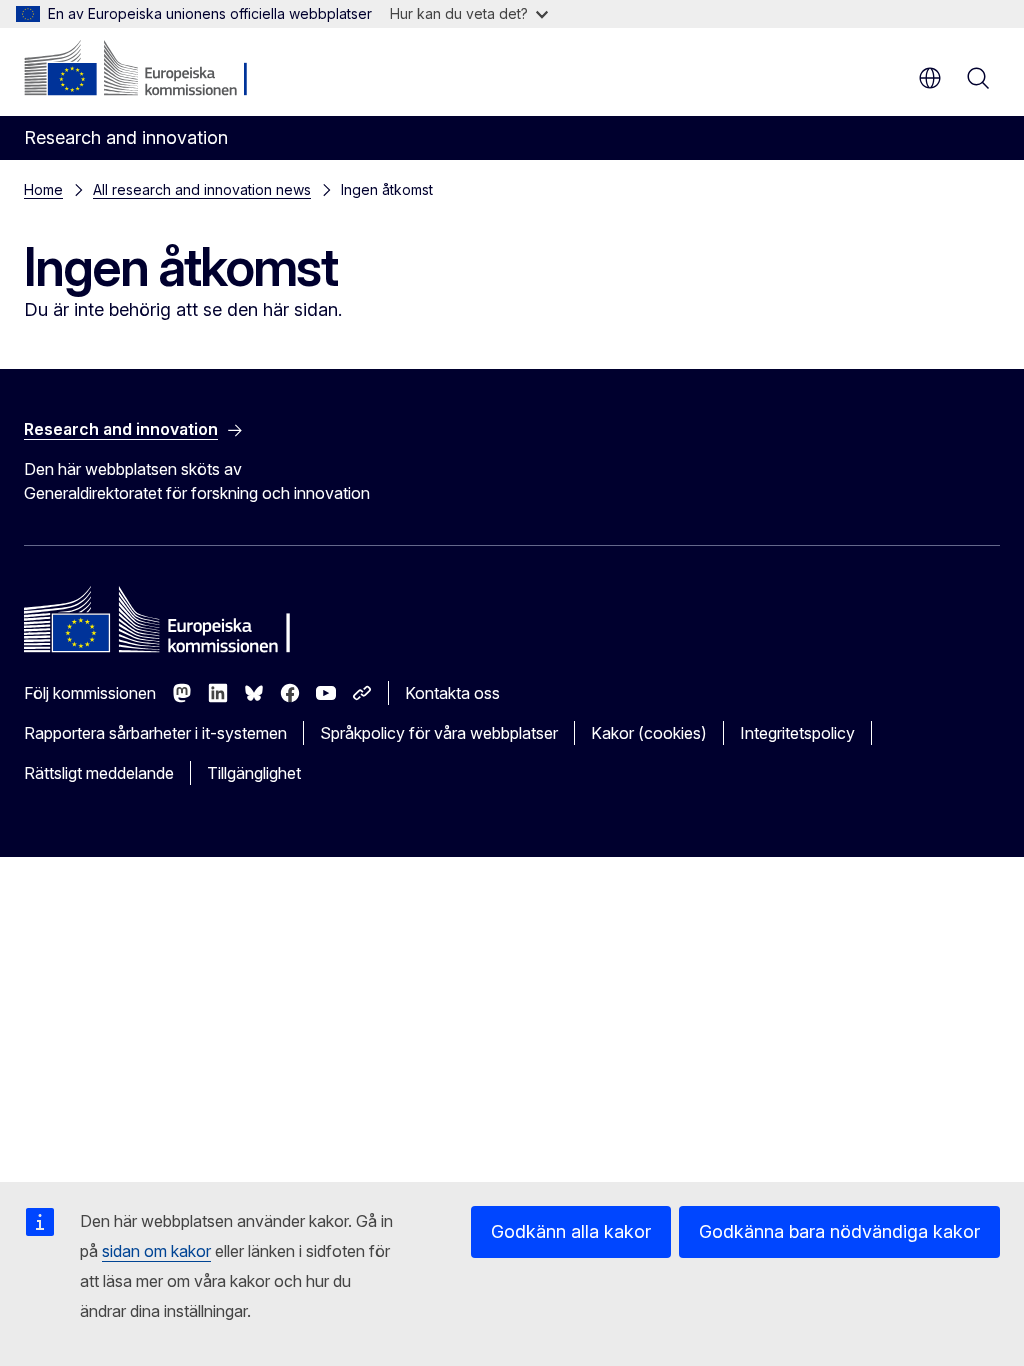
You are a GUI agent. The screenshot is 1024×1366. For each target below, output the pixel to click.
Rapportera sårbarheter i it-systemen (155, 733)
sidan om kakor (156, 1251)
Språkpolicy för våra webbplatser (439, 733)
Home (43, 189)
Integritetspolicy (797, 733)
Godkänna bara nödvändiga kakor (839, 1231)
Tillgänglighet (254, 773)
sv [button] (930, 78)
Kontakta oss (452, 693)
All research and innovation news (202, 189)
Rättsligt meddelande (99, 773)
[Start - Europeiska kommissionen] (145, 70)
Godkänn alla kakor (571, 1231)
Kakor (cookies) (649, 733)
